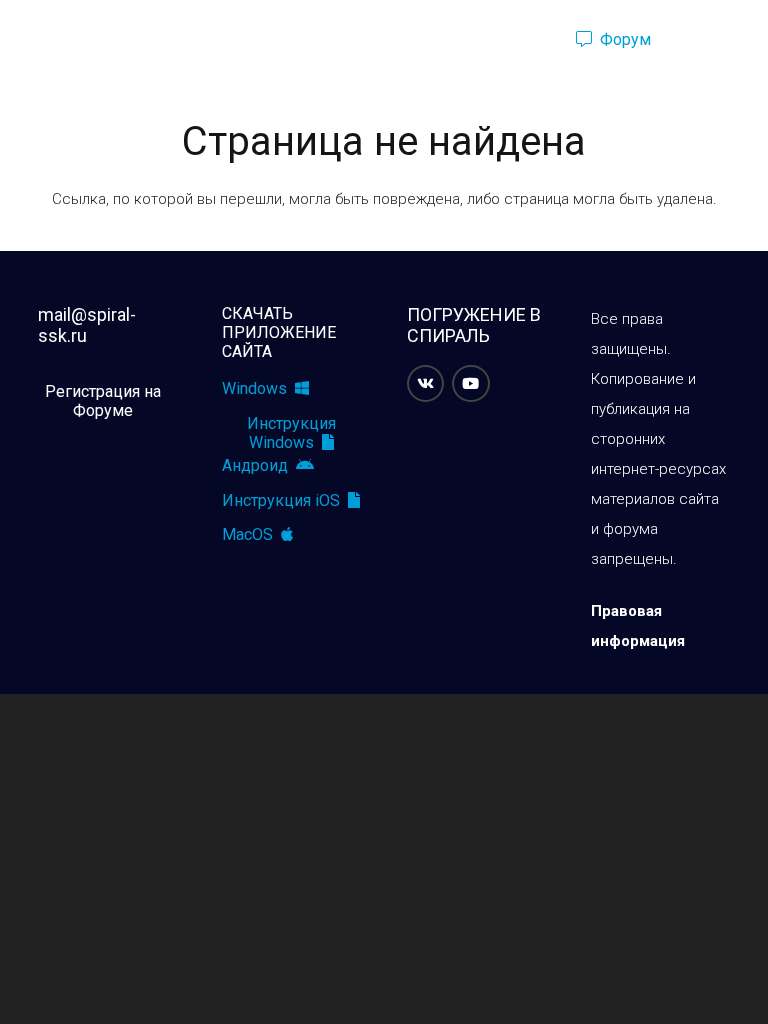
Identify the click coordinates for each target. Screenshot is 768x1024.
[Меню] (25, 40)
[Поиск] (526, 40)
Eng (710, 40)
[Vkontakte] (426, 384)
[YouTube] (471, 384)
